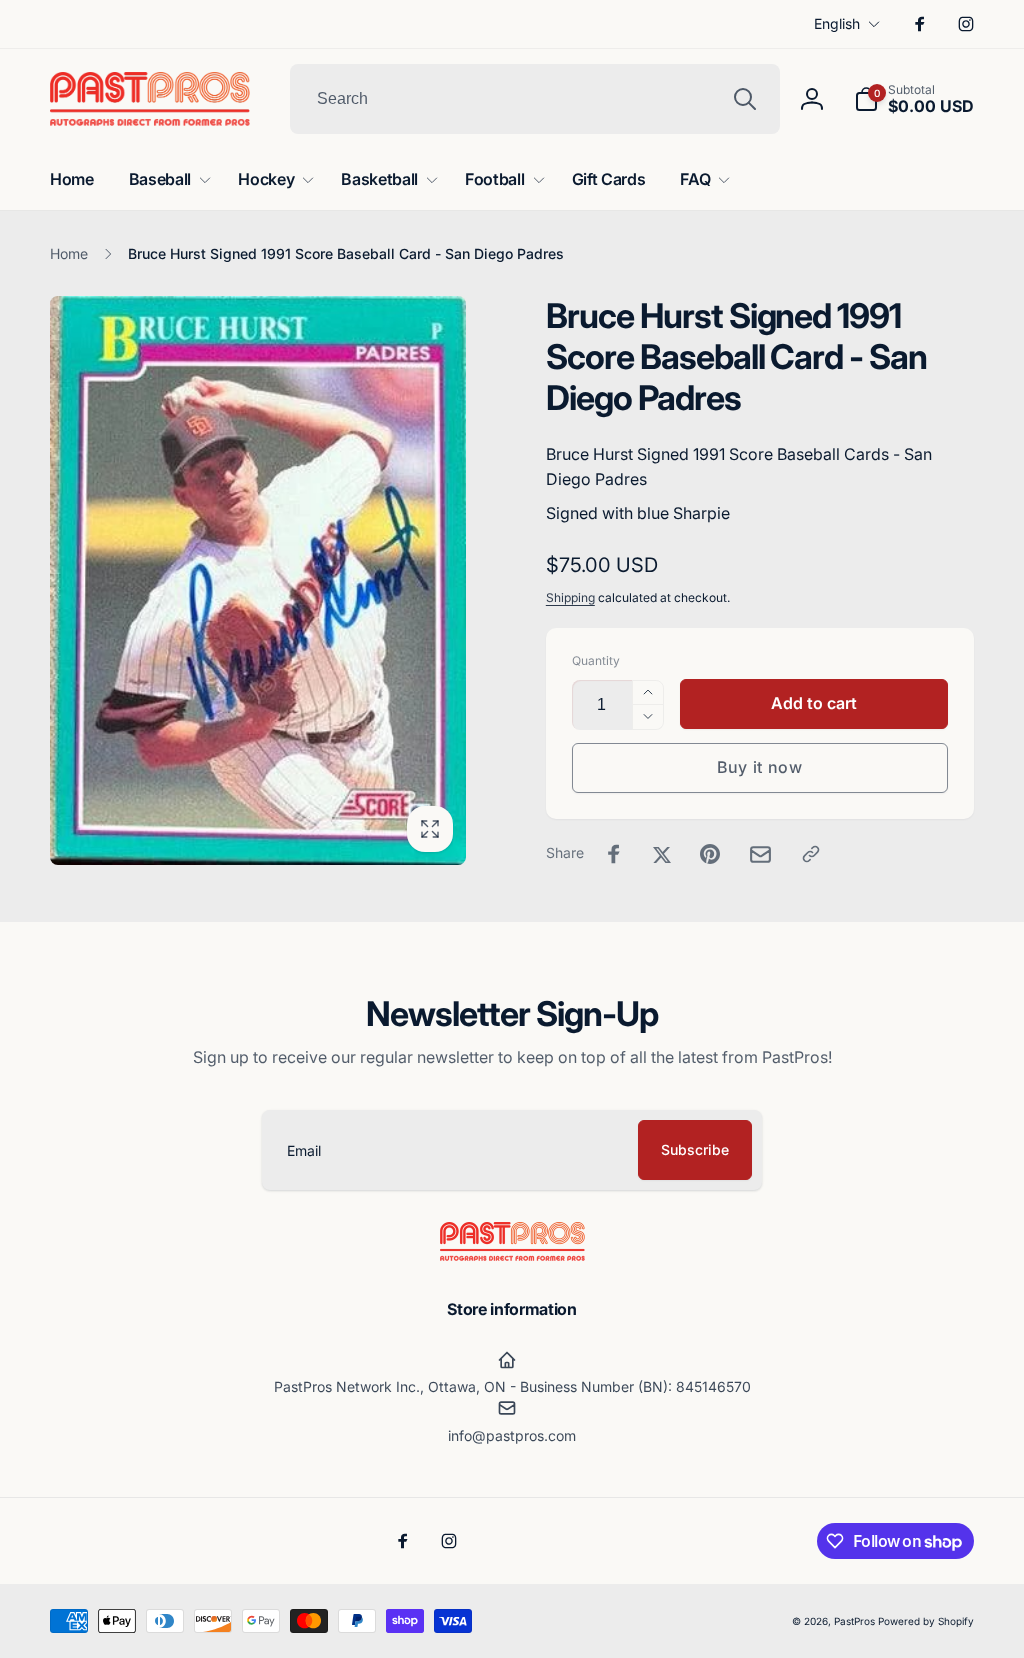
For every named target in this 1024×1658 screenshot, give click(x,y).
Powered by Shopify (926, 1621)
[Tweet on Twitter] (662, 854)
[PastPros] (512, 1255)
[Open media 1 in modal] (258, 580)
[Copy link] (811, 854)
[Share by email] (760, 854)
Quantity (596, 660)
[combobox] (535, 99)
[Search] (745, 99)
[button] (914, 99)
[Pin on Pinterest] (710, 854)
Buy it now (760, 767)
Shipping (570, 597)
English (837, 23)
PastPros (854, 1621)
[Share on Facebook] (614, 854)
